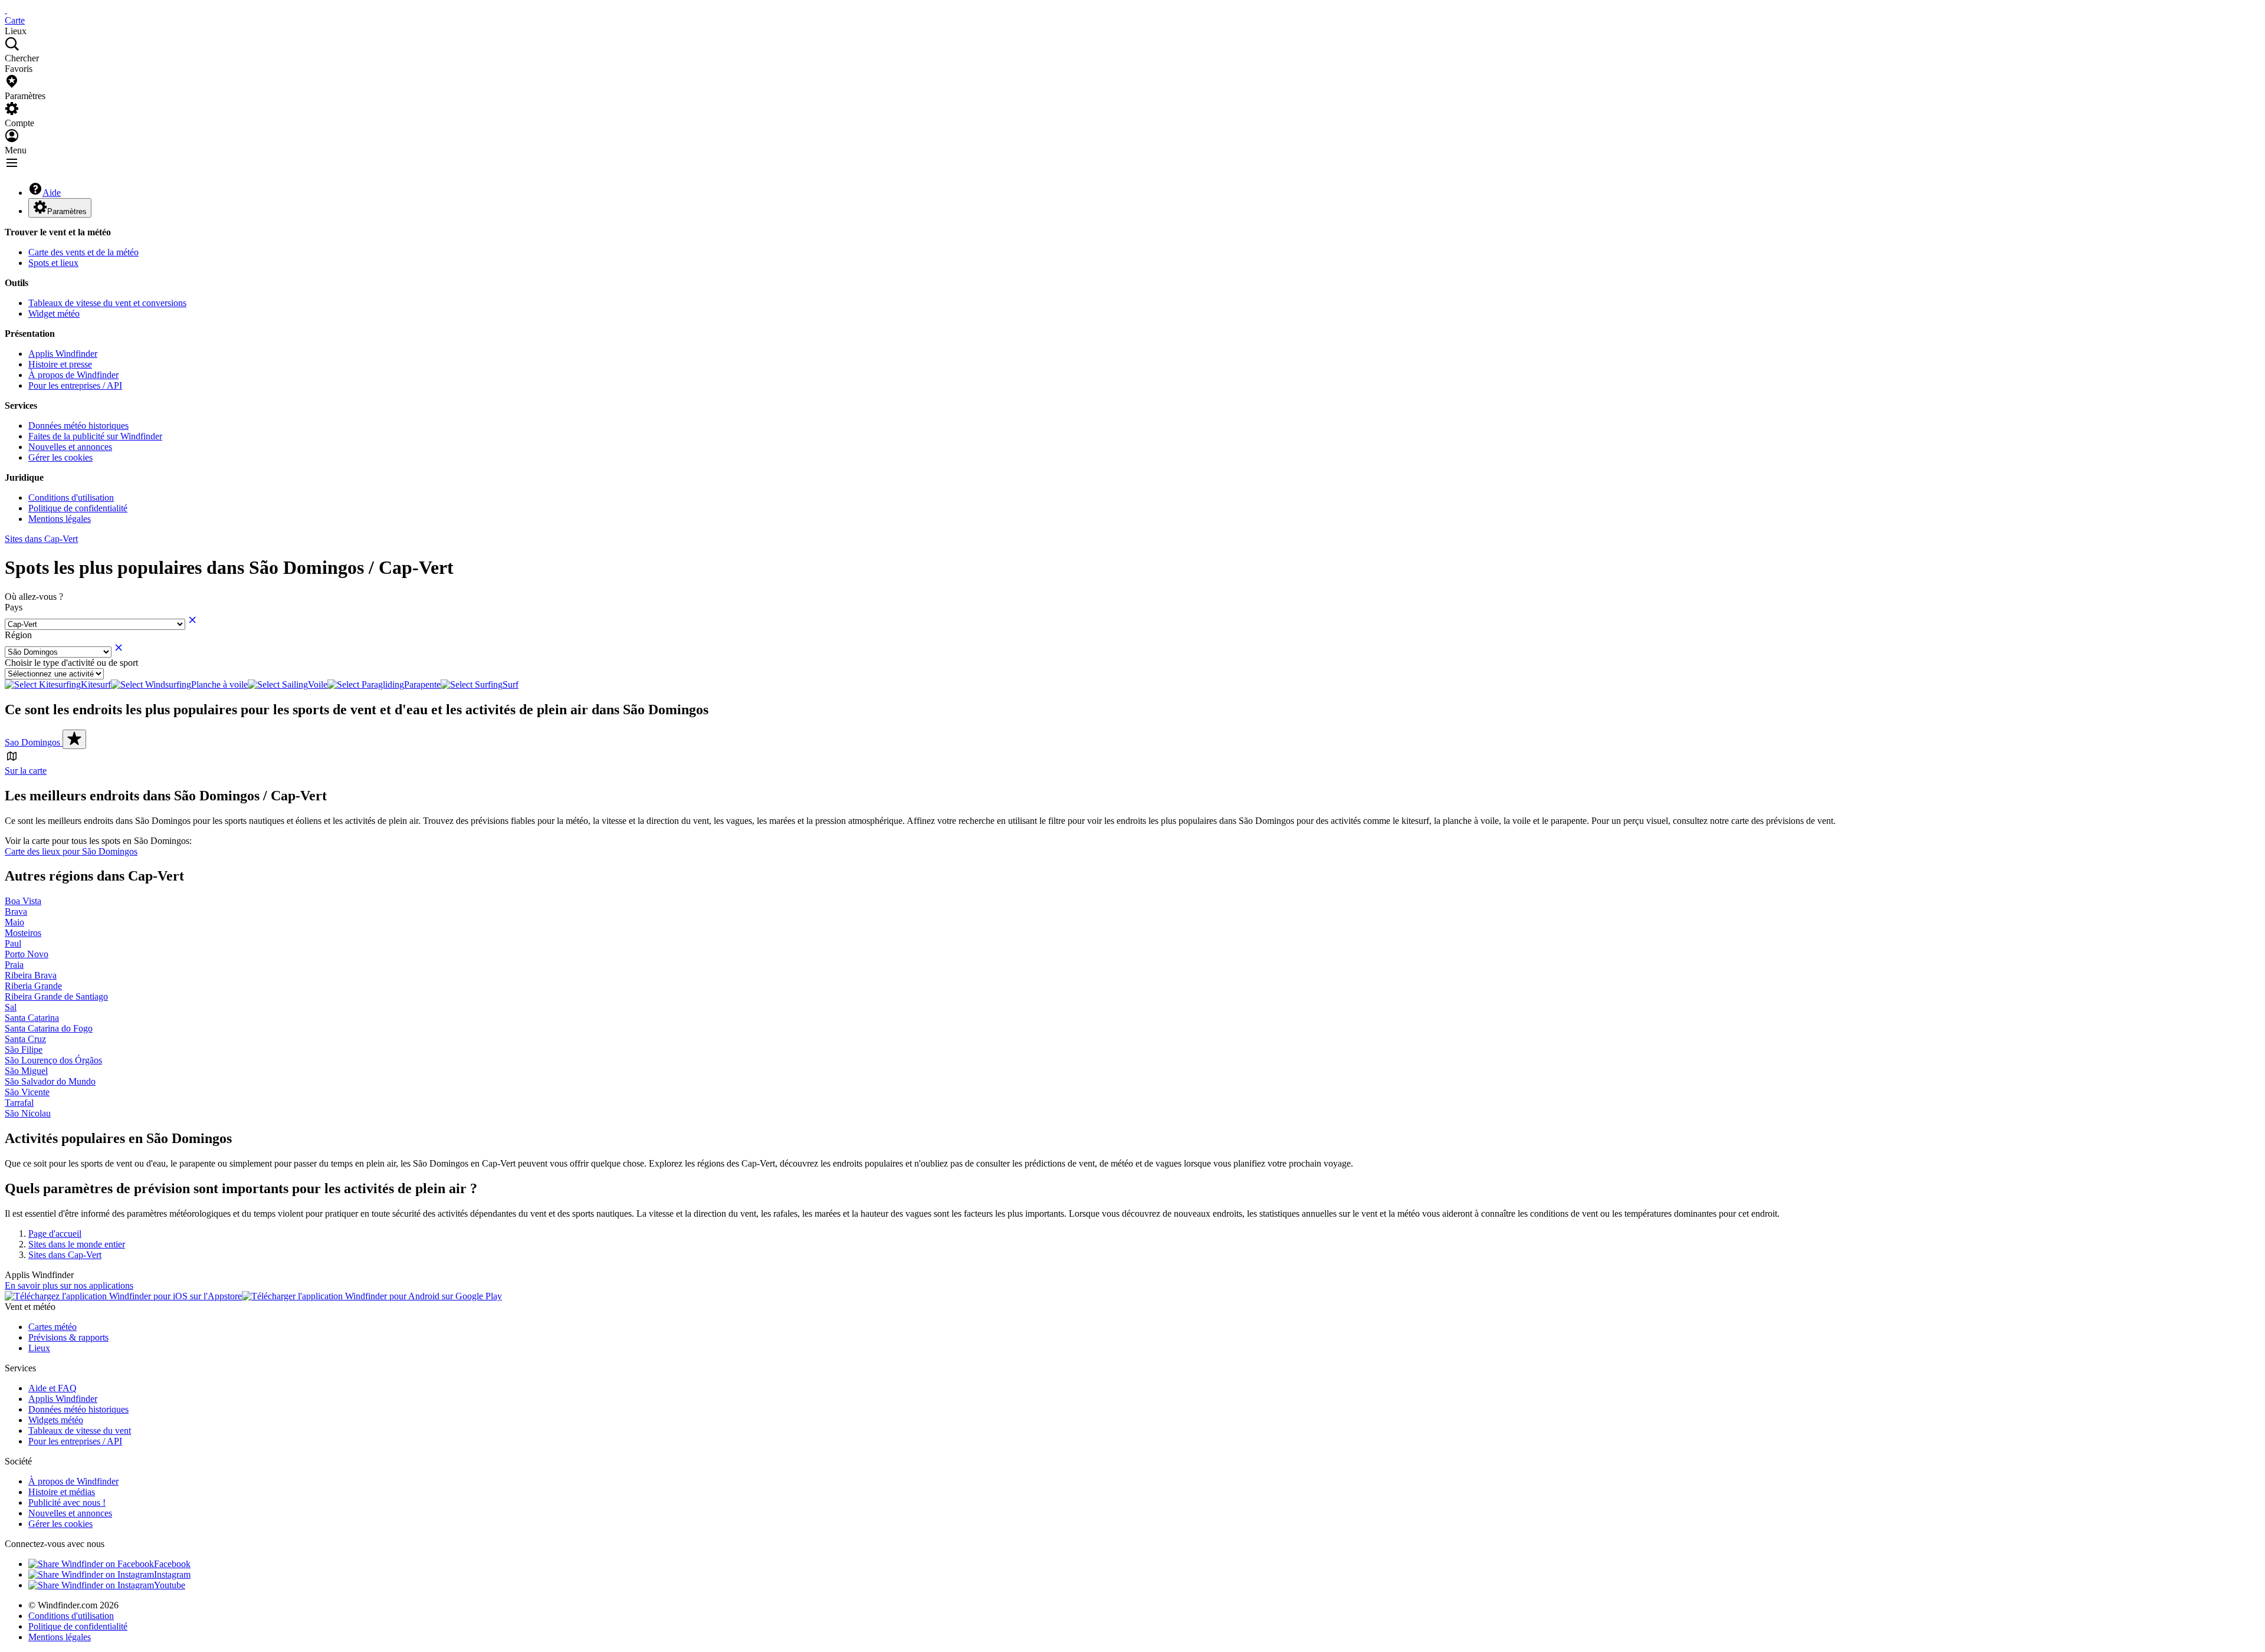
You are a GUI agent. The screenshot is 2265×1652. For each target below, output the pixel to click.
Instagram (172, 1574)
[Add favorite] (74, 739)
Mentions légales (60, 519)
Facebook (172, 1564)
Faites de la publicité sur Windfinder (95, 436)
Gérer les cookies (60, 457)
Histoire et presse (60, 364)
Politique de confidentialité (78, 508)
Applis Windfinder (63, 354)
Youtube (170, 1585)
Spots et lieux (53, 263)
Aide (52, 193)
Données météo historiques (78, 426)
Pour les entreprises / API (75, 385)
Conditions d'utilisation (71, 497)
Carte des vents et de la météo (83, 252)
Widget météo (54, 313)
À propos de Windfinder (73, 375)
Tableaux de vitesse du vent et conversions (107, 303)
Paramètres (67, 211)
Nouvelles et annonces (70, 447)
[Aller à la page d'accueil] (6, 10)
